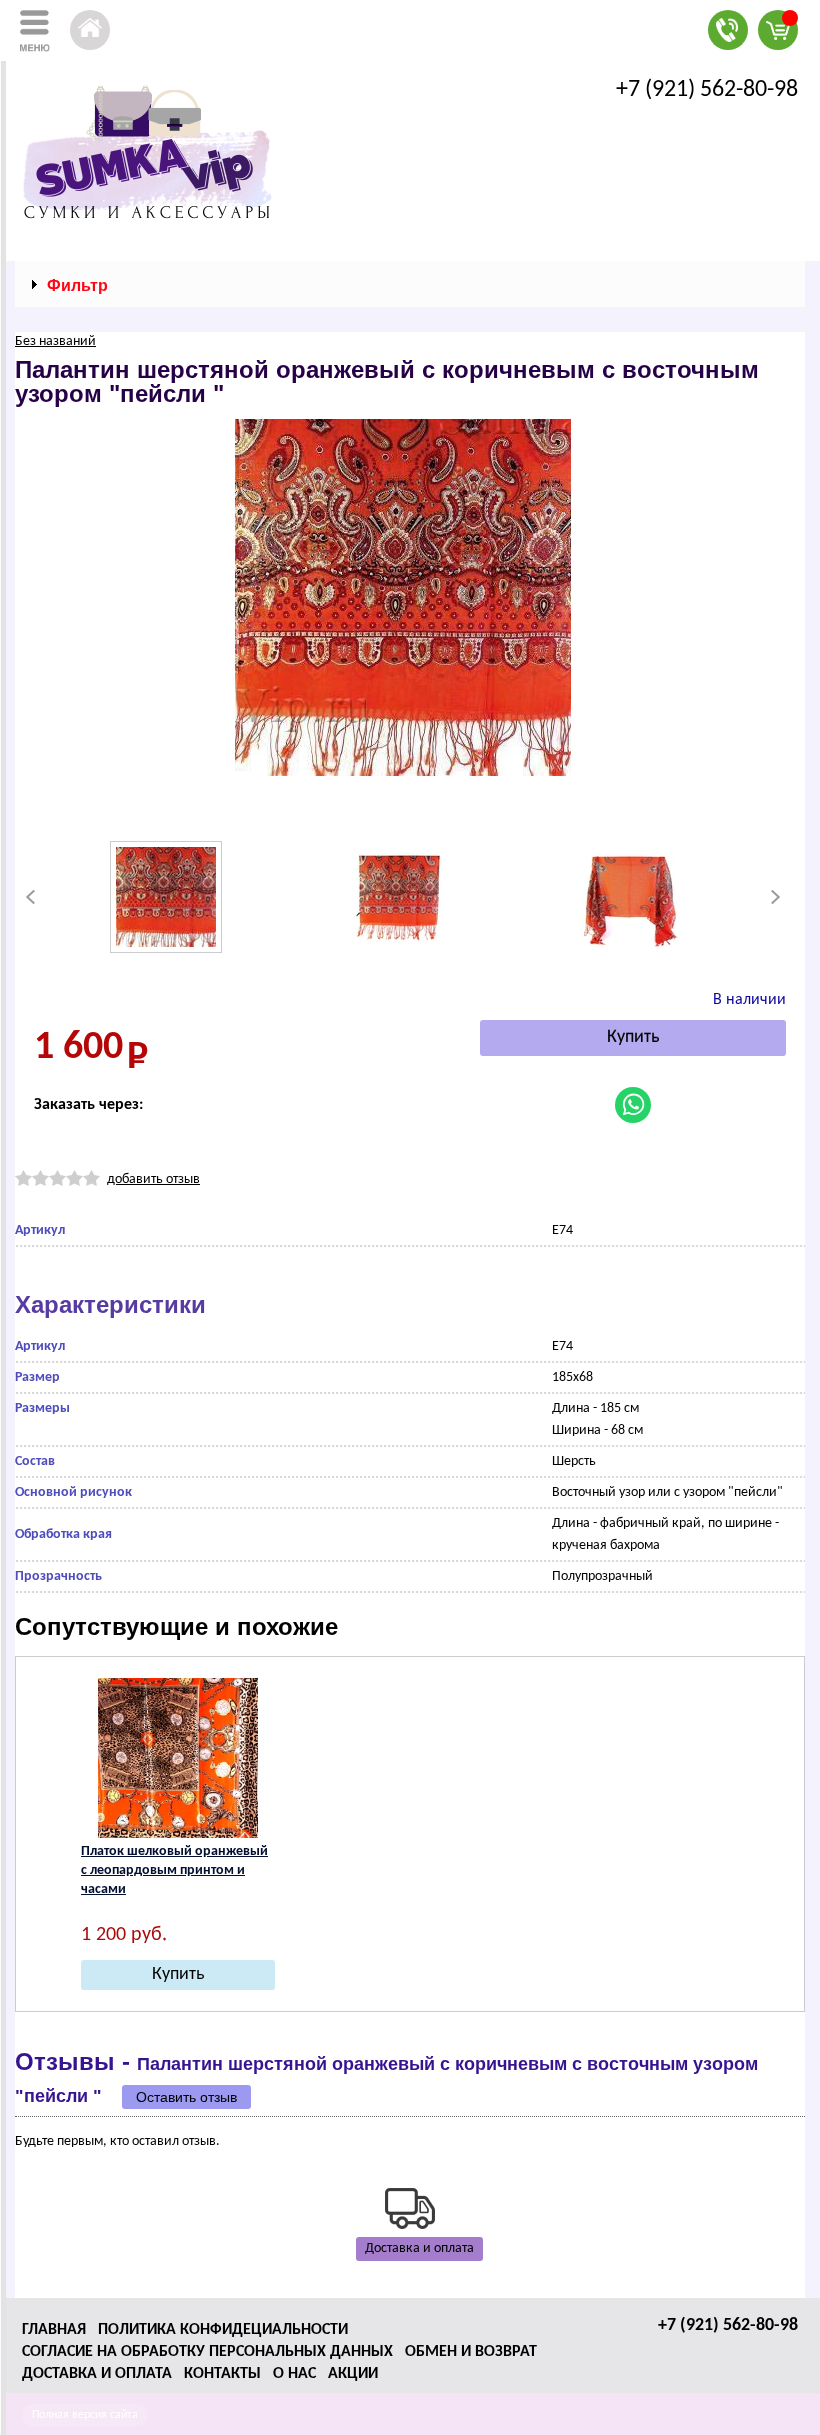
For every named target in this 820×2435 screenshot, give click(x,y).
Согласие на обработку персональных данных (207, 2352)
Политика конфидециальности (223, 2330)
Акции (353, 2374)
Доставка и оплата (419, 2248)
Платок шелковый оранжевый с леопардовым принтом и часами (174, 1870)
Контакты (222, 2374)
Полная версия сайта (85, 2415)
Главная (54, 2330)
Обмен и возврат (471, 2352)
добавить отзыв (153, 1179)
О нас (294, 2374)
